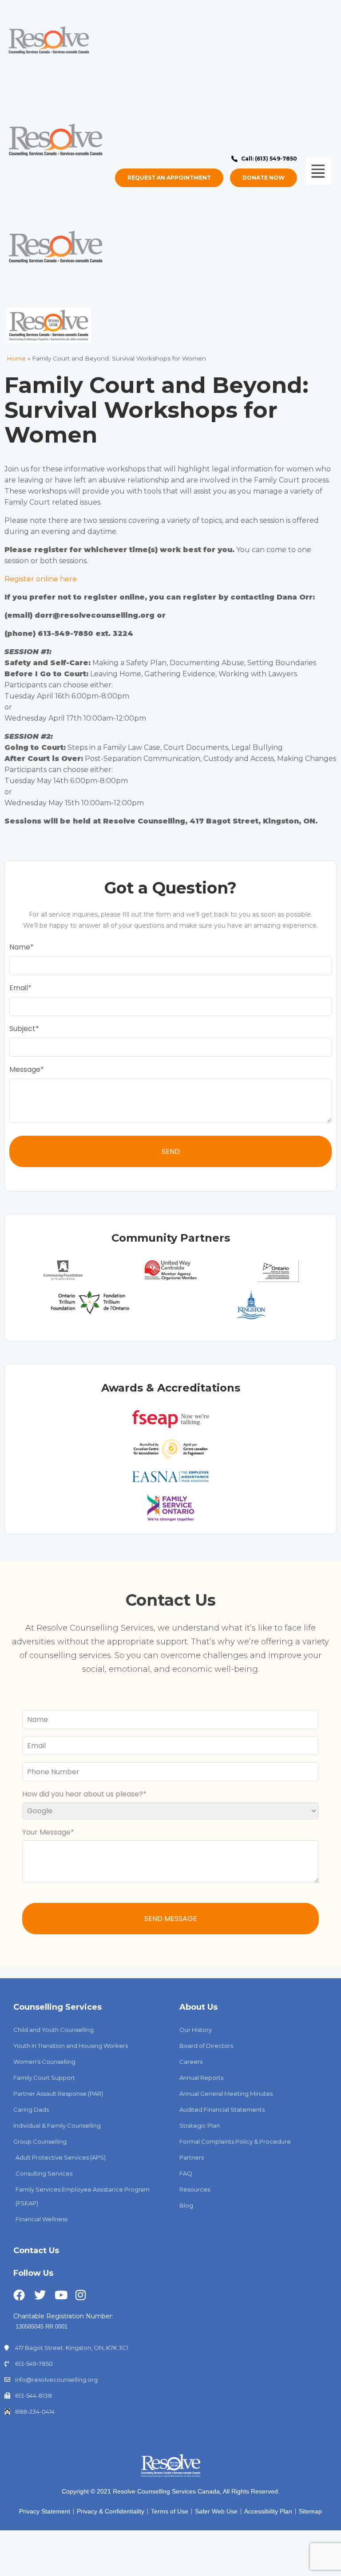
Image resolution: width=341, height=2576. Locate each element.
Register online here (41, 579)
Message (25, 1069)
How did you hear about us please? (83, 1794)
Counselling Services (57, 2007)
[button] (318, 171)
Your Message (46, 1832)
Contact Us (36, 2251)
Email (19, 988)
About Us (198, 2007)
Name (20, 947)
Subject (22, 1029)
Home (16, 358)
